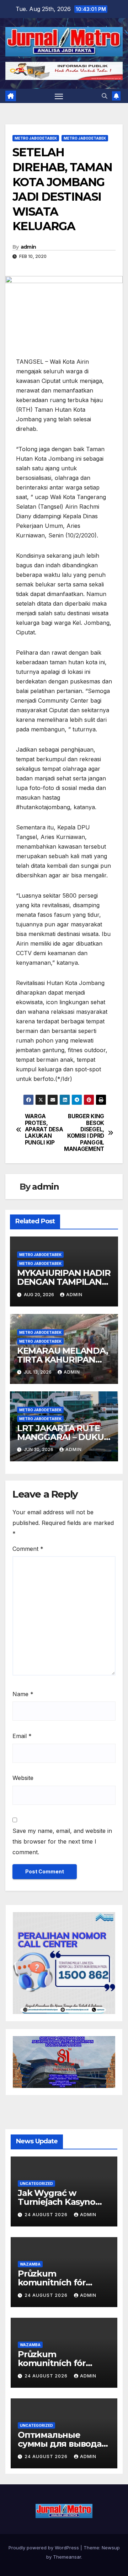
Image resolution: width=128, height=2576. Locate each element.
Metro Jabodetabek (36, 138)
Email (22, 1736)
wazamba (30, 2264)
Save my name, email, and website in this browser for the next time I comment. (62, 1841)
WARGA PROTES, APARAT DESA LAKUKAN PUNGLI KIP (44, 1130)
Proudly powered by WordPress (44, 2548)
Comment (28, 1549)
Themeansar (67, 2557)
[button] (105, 96)
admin (28, 247)
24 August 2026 (47, 2215)
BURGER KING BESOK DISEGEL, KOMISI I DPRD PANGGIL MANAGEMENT (84, 1133)
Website (23, 1778)
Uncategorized (36, 2183)
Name (23, 1694)
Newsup (111, 2548)
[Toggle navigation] (59, 96)
